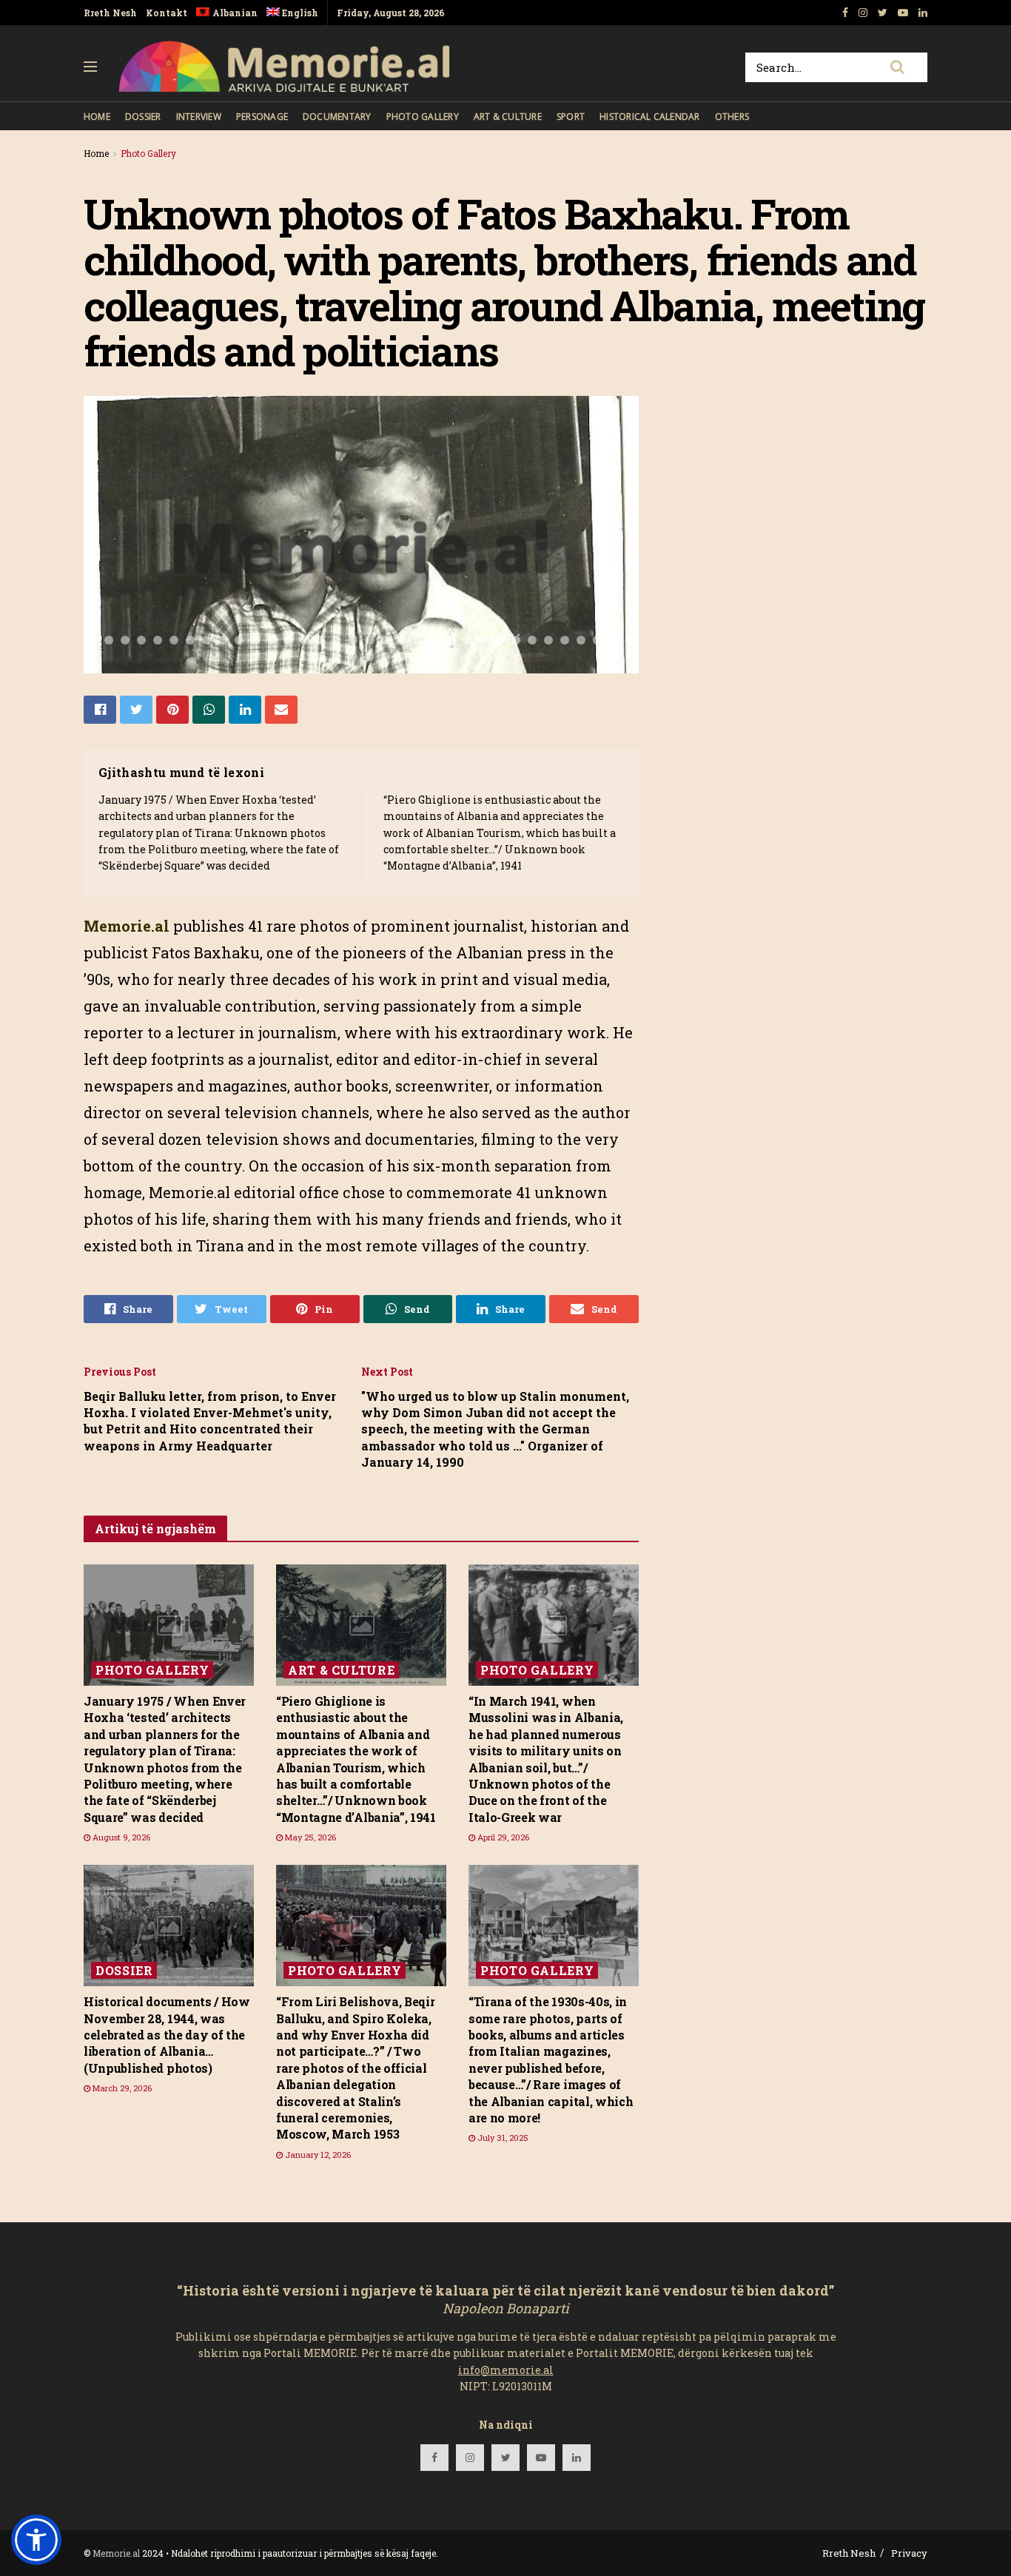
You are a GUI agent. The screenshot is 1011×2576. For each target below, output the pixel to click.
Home (97, 117)
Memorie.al (116, 2553)
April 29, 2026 (502, 1837)
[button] (36, 2540)
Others (732, 117)
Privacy (909, 2553)
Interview (199, 117)
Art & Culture (508, 117)
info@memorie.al (506, 2370)
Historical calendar (650, 117)
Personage (262, 117)
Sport (571, 117)
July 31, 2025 (502, 2138)
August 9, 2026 (120, 1837)
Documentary (337, 117)
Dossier (143, 117)
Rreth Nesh (110, 13)
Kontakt (167, 13)
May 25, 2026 (309, 1837)
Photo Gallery (423, 117)
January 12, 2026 (317, 2155)
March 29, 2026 (121, 2088)
